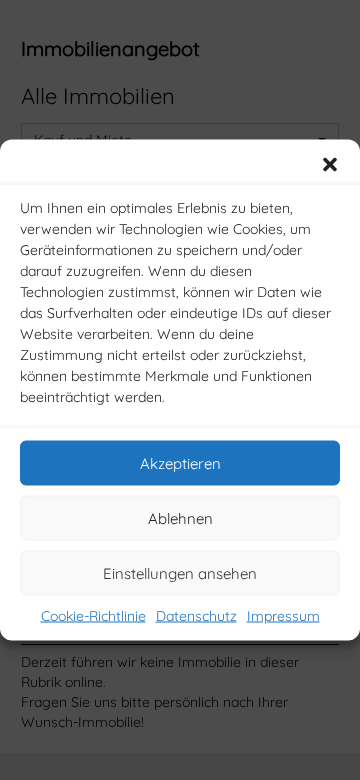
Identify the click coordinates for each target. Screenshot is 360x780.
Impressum (283, 616)
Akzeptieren (180, 462)
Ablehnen (180, 517)
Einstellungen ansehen (180, 572)
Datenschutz (196, 616)
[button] (330, 165)
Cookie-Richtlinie (93, 616)
